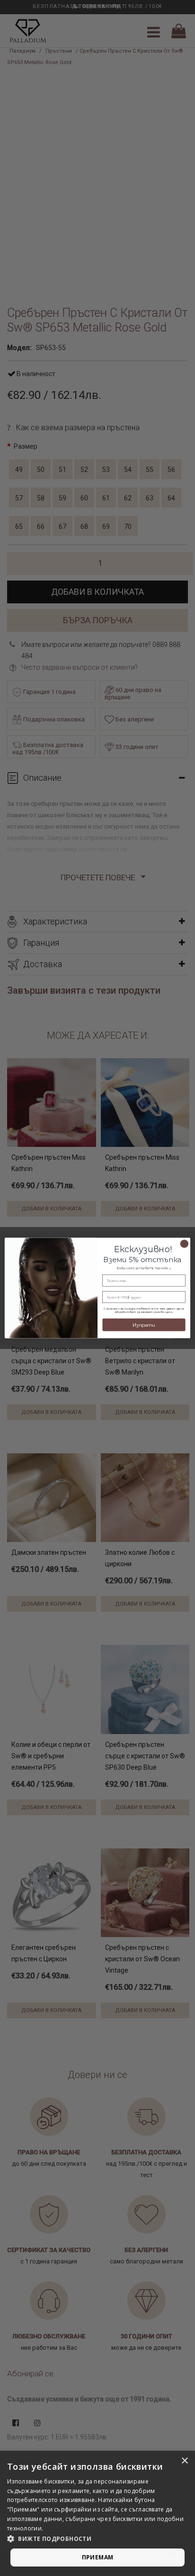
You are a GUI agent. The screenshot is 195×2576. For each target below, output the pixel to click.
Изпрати (144, 1325)
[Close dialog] (184, 1243)
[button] (97, 2539)
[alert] (97, 2513)
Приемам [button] (98, 2557)
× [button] (184, 2461)
